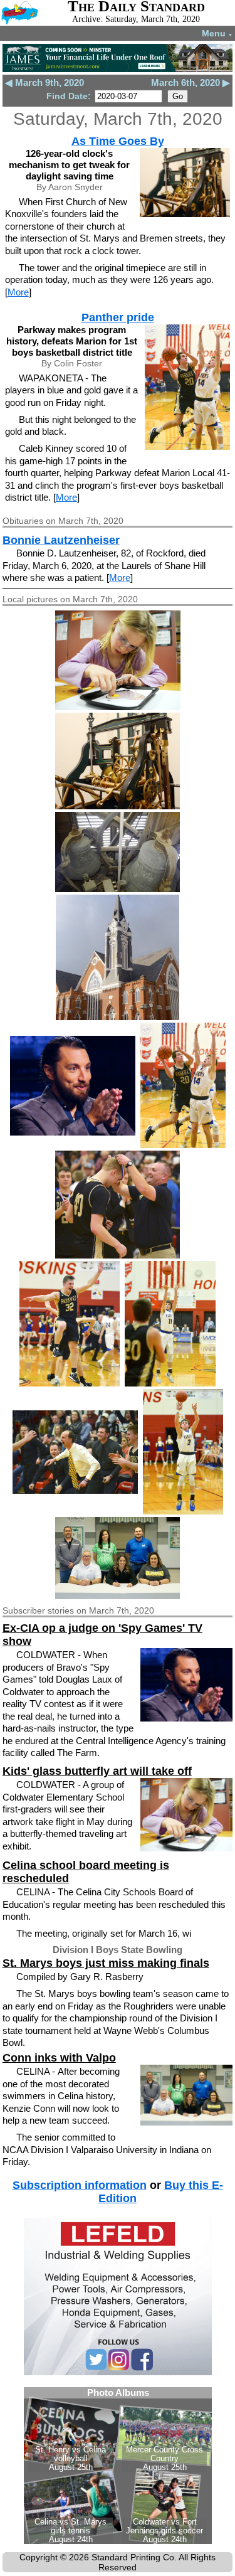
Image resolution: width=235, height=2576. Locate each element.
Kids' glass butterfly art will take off (97, 1771)
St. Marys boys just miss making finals (106, 1963)
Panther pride (118, 317)
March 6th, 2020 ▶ (191, 82)
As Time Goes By (118, 141)
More (18, 292)
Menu (217, 33)
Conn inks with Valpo (59, 2058)
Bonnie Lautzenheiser (61, 540)
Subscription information (80, 2185)
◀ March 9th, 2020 (44, 82)
